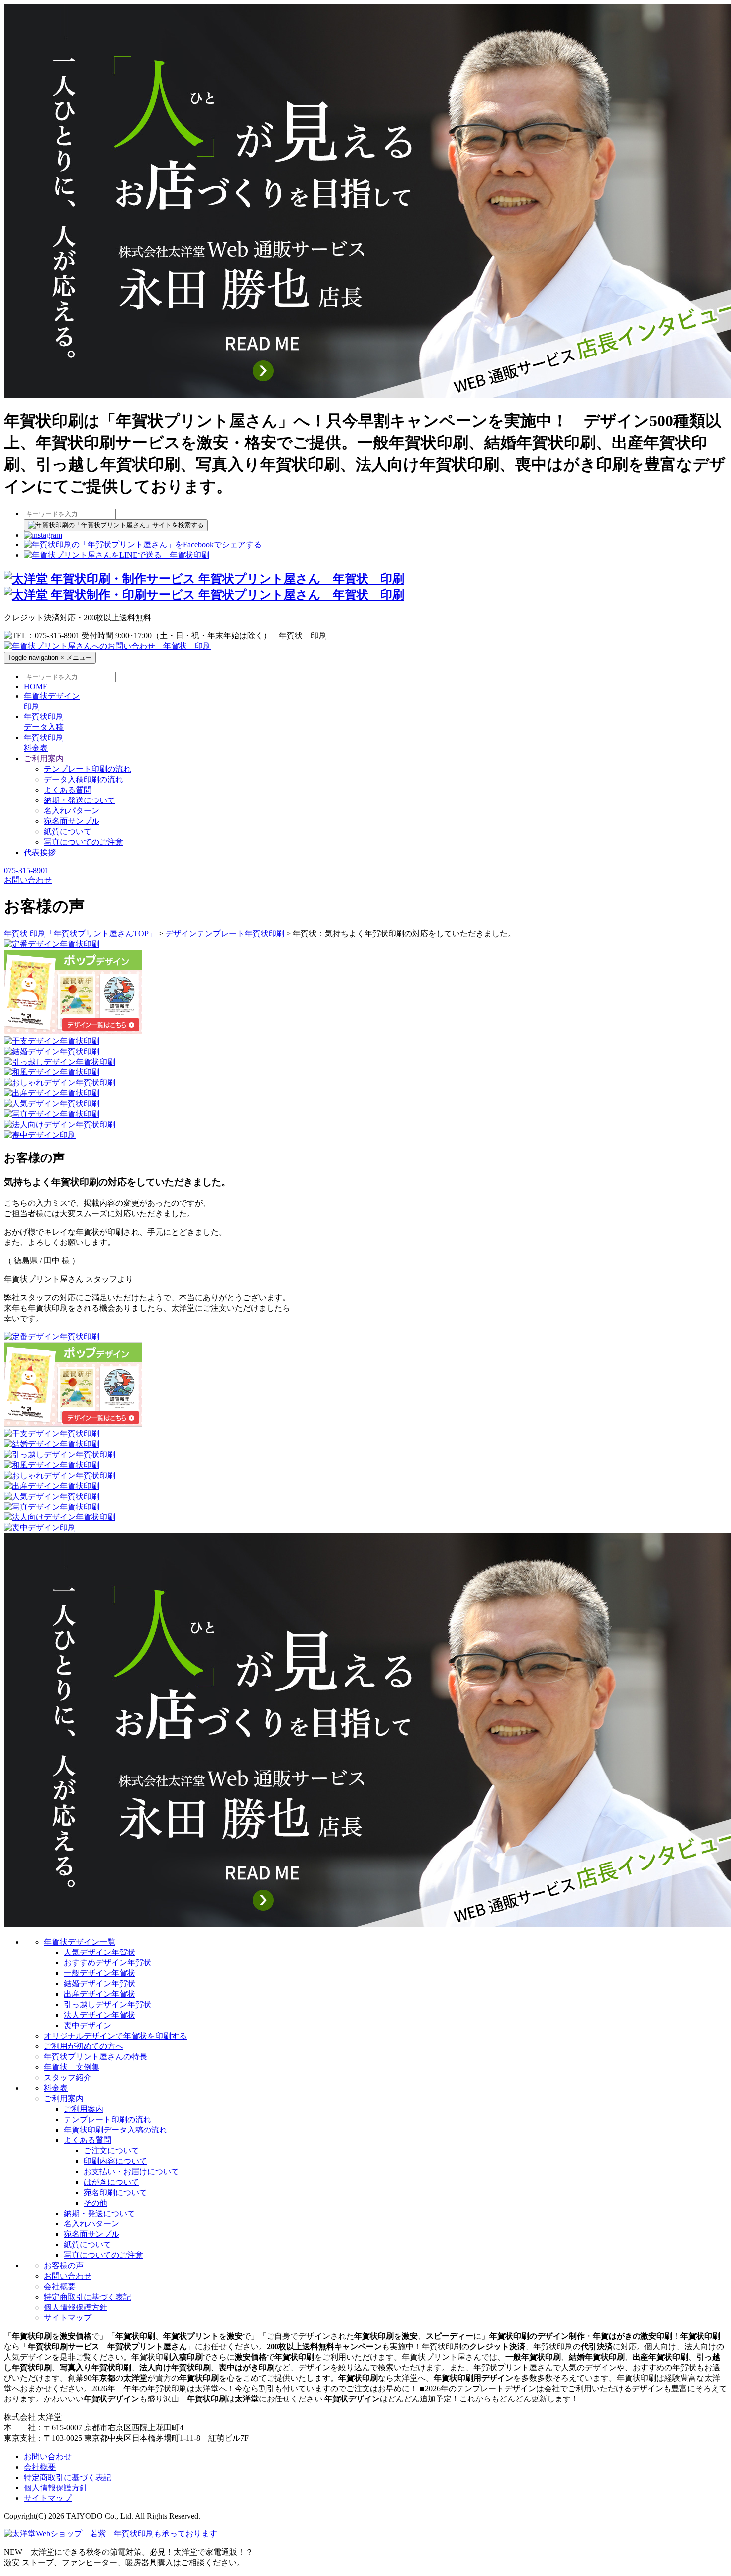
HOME (36, 686)
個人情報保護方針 (76, 2307)
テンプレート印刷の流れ (88, 769)
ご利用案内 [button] (44, 758)
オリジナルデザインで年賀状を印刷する (115, 2036)
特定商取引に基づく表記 (88, 2297)
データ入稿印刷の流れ (84, 779)
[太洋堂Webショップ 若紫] (111, 2533)
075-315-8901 (26, 870)
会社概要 (61, 2286)
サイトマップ (68, 2318)
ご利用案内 (64, 2098)
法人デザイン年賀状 (99, 2015)
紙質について (68, 832)
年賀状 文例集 (72, 2067)
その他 (95, 2203)
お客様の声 (64, 2265)
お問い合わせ (28, 880)
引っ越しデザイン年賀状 (107, 2004)
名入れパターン (72, 811)
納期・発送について (80, 800)
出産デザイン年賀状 (99, 1994)
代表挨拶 (40, 852)
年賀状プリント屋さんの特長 (95, 2057)
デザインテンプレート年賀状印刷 (225, 933)
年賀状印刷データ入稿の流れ (115, 2130)
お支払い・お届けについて (131, 2172)
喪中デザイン (88, 2025)
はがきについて (111, 2182)
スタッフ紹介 (68, 2078)
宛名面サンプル (72, 821)
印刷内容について (115, 2161)
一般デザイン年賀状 (99, 1973)
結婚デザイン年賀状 (99, 1984)
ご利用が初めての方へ (84, 2046)
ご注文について (111, 2151)
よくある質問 (68, 790)
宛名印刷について (115, 2192)
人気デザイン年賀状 (99, 1952)
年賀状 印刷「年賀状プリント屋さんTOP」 (80, 933)
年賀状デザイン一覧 (80, 1942)
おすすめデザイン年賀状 (107, 1963)
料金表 (56, 2088)
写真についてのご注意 (84, 842)
